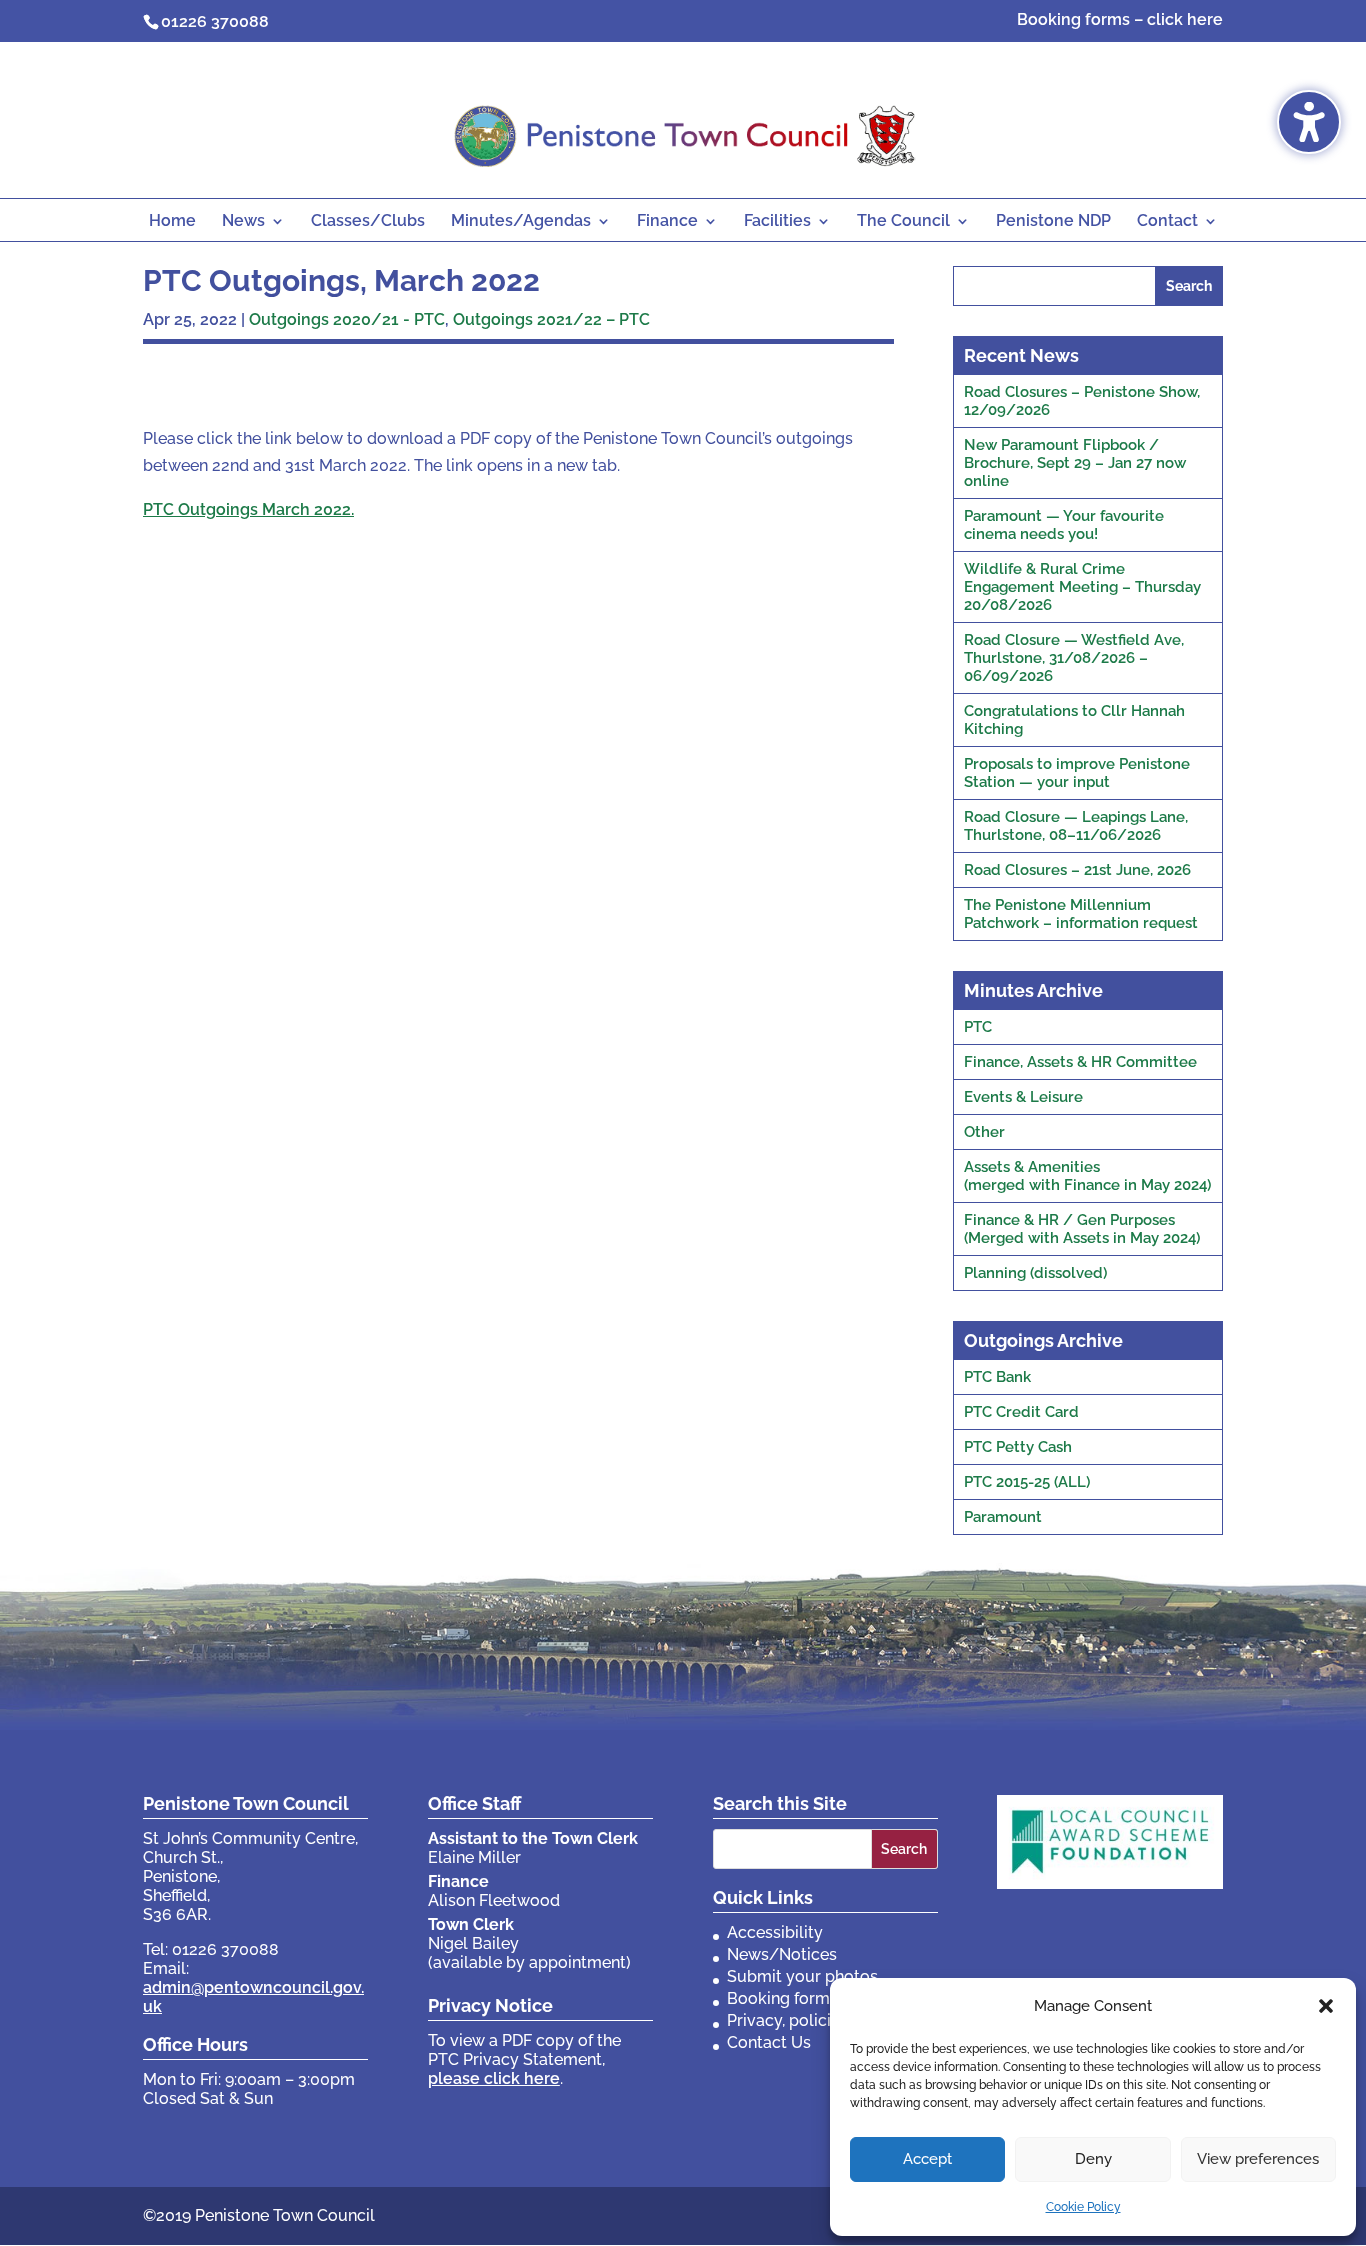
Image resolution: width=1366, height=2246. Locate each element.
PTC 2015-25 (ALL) (1027, 1482)
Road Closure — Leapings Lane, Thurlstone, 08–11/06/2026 (1076, 826)
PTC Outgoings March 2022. (248, 509)
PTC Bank (997, 1377)
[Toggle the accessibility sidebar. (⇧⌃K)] (1309, 122)
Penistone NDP (1053, 222)
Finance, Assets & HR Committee (1080, 1062)
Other (984, 1132)
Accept (927, 2159)
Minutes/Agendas (521, 222)
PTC (978, 1027)
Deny (1093, 2159)
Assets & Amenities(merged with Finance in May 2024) (1087, 1176)
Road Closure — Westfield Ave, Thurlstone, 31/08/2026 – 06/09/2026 (1074, 658)
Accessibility (775, 1932)
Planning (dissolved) (1035, 1273)
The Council (903, 222)
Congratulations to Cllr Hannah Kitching (1074, 720)
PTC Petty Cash (1018, 1447)
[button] (1326, 2006)
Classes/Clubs (368, 222)
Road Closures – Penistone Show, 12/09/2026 (1082, 401)
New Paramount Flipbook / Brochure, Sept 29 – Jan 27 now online (1075, 463)
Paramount (1003, 1517)
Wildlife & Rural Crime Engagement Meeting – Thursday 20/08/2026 (1082, 587)
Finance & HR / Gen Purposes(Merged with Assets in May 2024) (1082, 1229)
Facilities (777, 222)
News (243, 222)
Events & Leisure (1023, 1097)
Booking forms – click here (1120, 20)
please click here (494, 2078)
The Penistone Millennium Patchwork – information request (1081, 914)
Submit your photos (802, 1976)
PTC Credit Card (1021, 1412)
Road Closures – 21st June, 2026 (1077, 870)
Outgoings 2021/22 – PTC (551, 319)
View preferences (1258, 2159)
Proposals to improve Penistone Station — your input (1077, 773)
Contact (1167, 222)
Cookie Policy (1083, 2207)
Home (172, 222)
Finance (667, 222)
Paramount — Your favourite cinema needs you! (1064, 525)
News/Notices (782, 1954)
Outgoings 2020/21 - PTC (347, 319)
